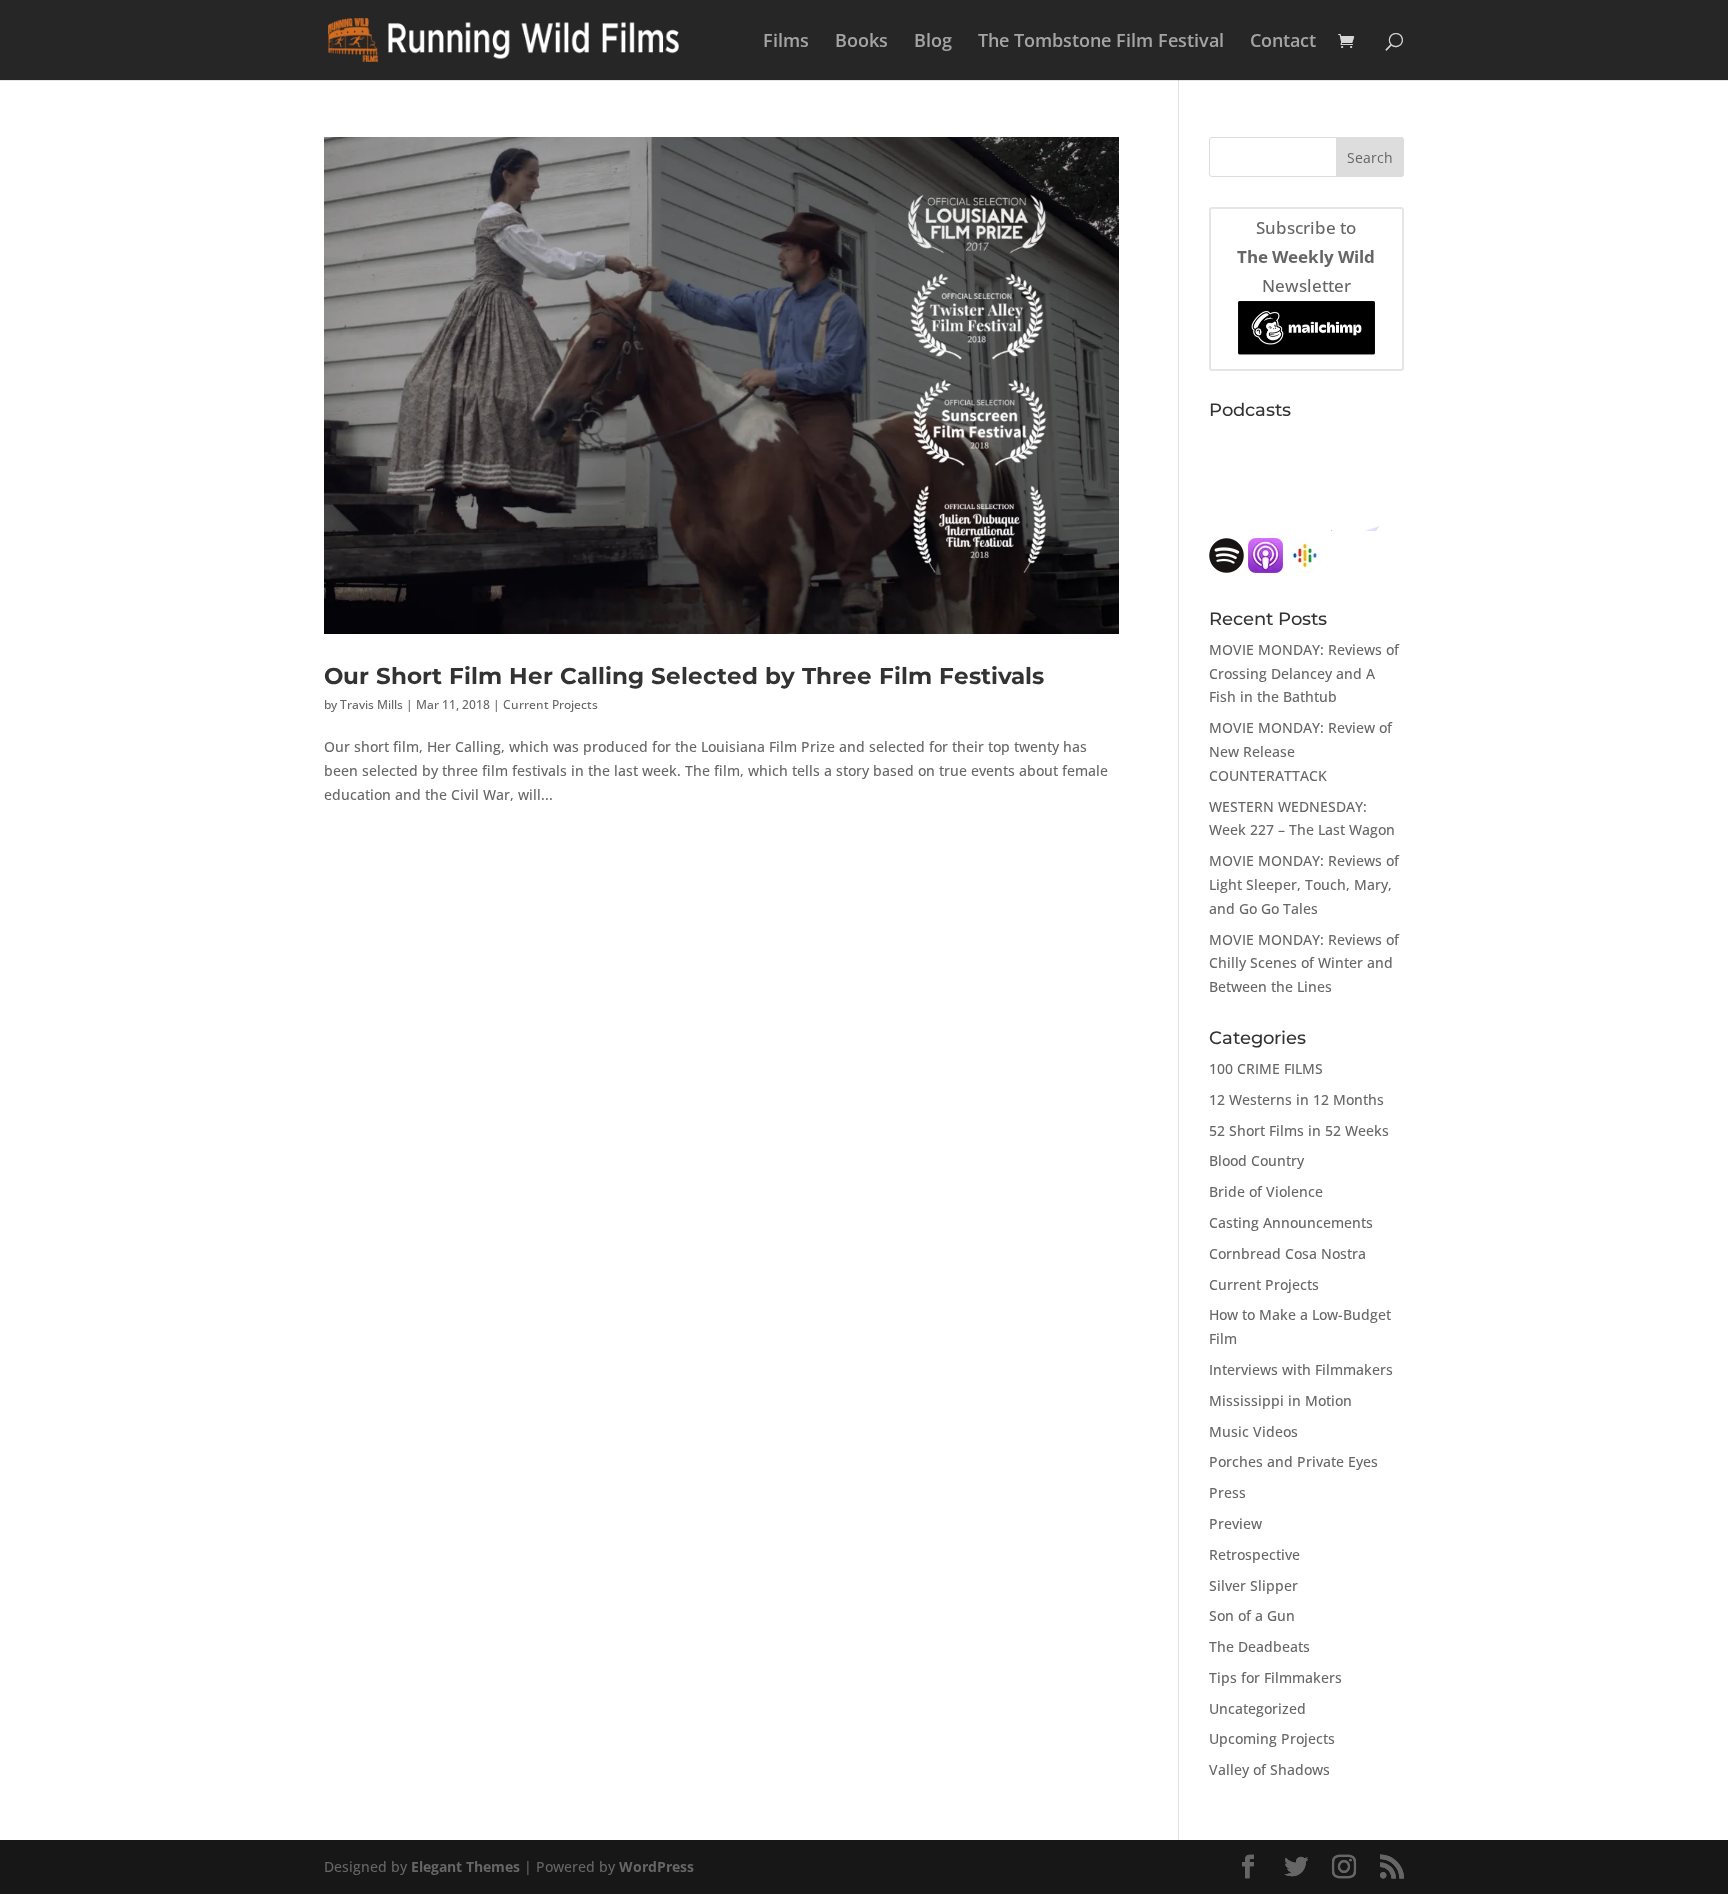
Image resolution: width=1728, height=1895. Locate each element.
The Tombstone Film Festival (1101, 42)
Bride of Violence (1266, 1191)
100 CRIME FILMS (1266, 1068)
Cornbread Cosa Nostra (1287, 1253)
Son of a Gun (1252, 1615)
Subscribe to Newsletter (1306, 256)
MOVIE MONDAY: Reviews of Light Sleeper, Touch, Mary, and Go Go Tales (1304, 884)
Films (786, 42)
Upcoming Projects (1272, 1738)
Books (861, 42)
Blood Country (1256, 1160)
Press (1227, 1492)
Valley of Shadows (1269, 1769)
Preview (1235, 1523)
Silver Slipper (1253, 1585)
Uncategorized (1257, 1708)
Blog (933, 42)
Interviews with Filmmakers (1301, 1369)
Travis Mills (371, 704)
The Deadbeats (1259, 1646)
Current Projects (550, 704)
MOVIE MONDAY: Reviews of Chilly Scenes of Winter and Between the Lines (1304, 963)
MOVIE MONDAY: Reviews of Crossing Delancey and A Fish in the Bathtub (1304, 673)
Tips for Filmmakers (1275, 1677)
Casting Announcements (1291, 1222)
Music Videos (1253, 1431)
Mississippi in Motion (1280, 1400)
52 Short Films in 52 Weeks (1299, 1130)
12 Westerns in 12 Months (1296, 1099)
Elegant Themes (465, 1866)
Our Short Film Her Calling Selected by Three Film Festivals (684, 675)
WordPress (656, 1866)
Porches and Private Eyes (1293, 1461)
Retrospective (1254, 1554)
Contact (1283, 42)
